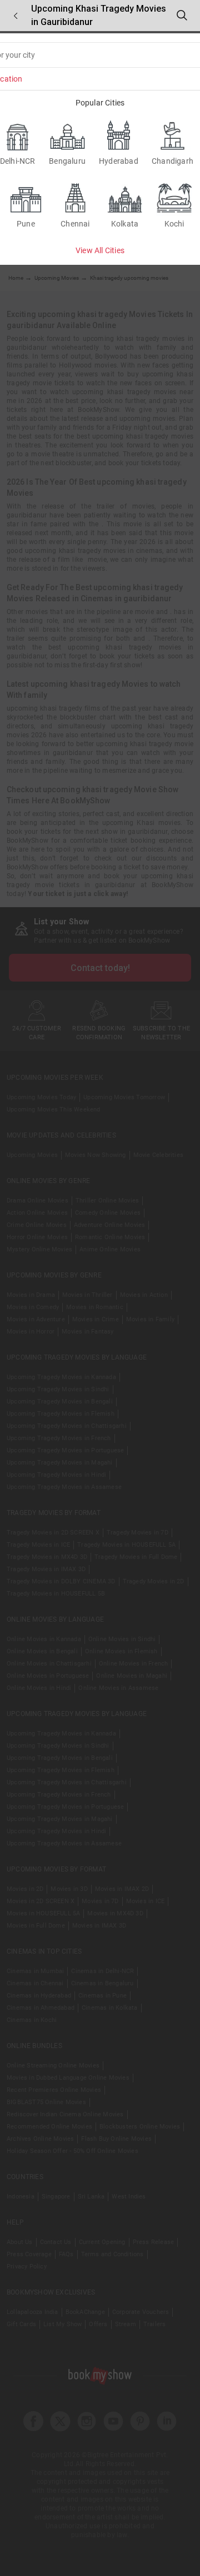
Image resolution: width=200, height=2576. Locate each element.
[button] (16, 16)
